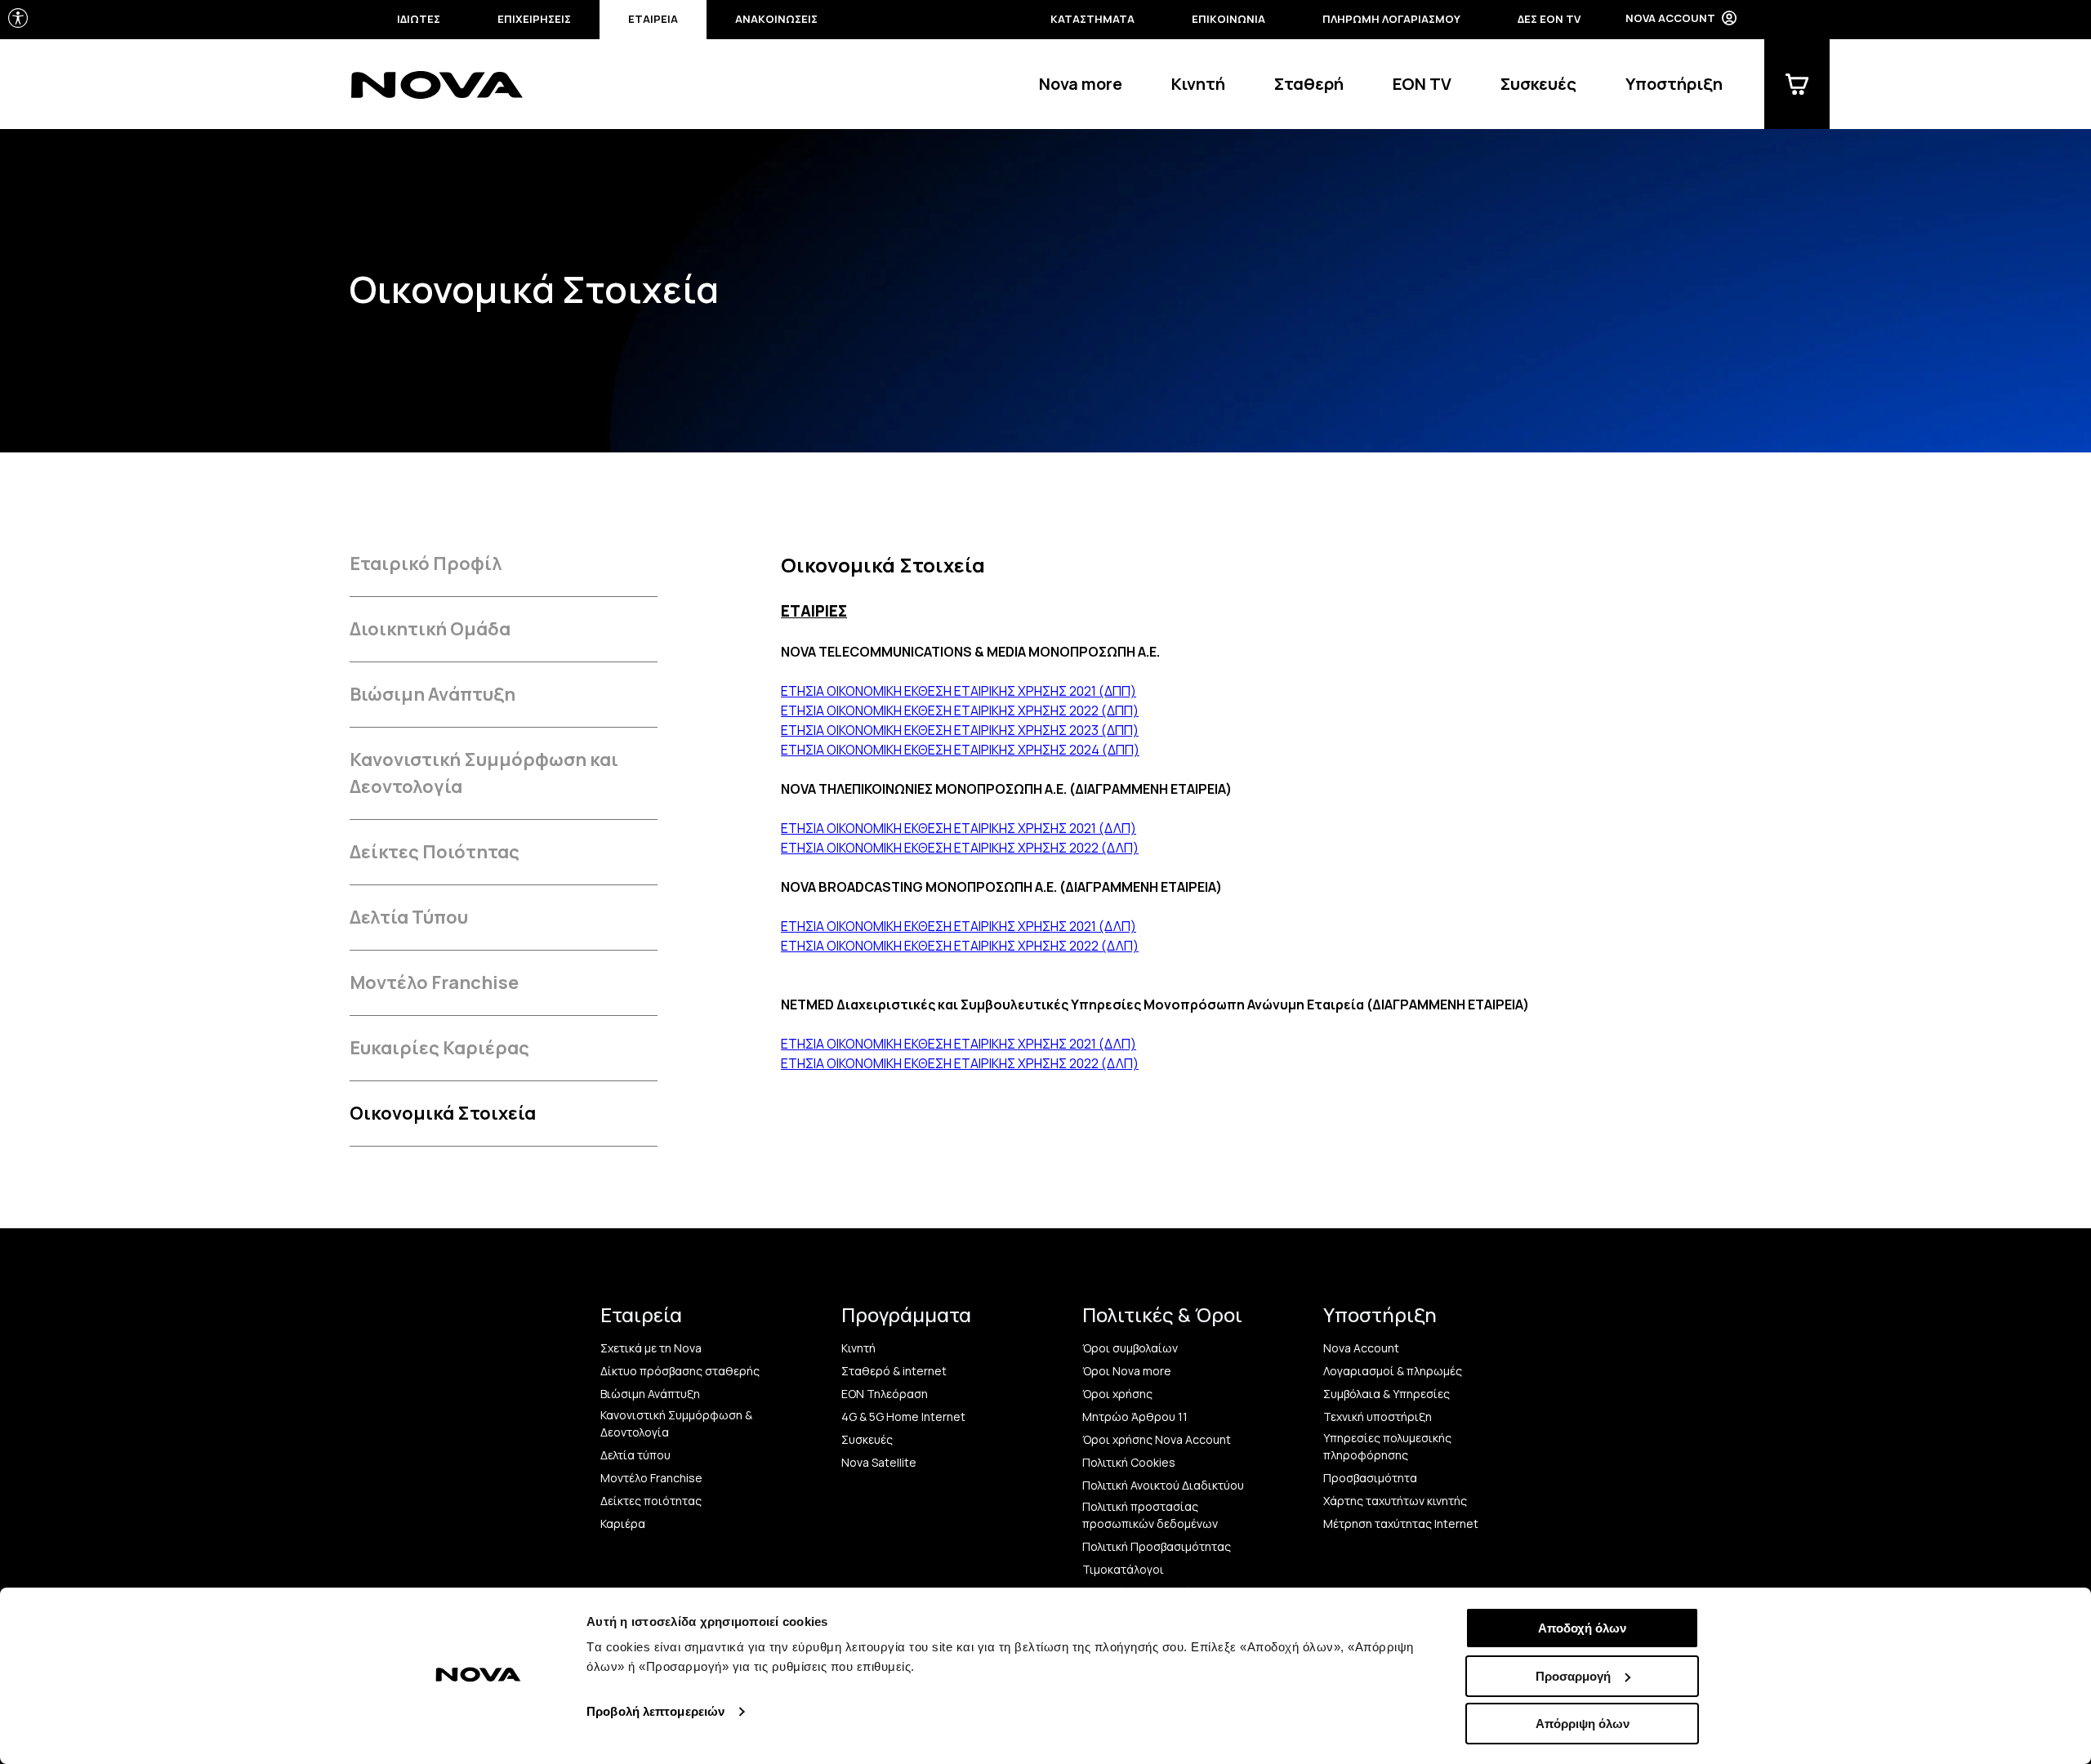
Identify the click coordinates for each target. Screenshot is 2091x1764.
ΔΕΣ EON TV (1549, 19)
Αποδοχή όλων (1582, 1628)
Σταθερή (1309, 84)
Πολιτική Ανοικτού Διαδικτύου (1163, 1485)
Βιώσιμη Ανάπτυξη (432, 694)
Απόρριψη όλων (1583, 1724)
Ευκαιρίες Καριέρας (439, 1048)
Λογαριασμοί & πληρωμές (1393, 1371)
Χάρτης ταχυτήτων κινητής (1395, 1501)
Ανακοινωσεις (776, 19)
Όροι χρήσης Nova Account (1157, 1439)
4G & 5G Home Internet (903, 1417)
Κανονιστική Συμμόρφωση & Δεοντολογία (676, 1423)
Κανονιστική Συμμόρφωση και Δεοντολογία (484, 773)
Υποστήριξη (1674, 84)
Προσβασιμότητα (1370, 1478)
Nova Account (1361, 1348)
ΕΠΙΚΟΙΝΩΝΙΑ (1228, 19)
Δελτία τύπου (635, 1455)
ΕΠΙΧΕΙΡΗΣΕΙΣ (534, 19)
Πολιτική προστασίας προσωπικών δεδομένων (1150, 1515)
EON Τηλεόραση (885, 1394)
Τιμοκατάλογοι (1123, 1569)
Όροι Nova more (1127, 1371)
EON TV (1422, 84)
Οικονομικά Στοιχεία (443, 1113)
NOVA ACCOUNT (1670, 18)
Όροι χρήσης (1117, 1394)
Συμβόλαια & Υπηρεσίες (1387, 1394)
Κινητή (1198, 84)
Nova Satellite (879, 1462)
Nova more (1081, 84)
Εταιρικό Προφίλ (426, 563)
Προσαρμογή (1573, 1676)
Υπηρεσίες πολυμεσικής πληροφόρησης (1387, 1446)
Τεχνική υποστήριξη (1378, 1417)
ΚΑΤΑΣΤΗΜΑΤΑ (1092, 19)
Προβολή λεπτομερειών (655, 1711)
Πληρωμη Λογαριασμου (1391, 19)
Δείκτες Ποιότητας (435, 852)
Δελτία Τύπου (409, 917)
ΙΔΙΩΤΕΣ (419, 19)
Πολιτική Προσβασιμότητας (1157, 1546)
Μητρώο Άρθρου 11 (1135, 1417)
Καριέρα (623, 1523)
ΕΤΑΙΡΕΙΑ (653, 19)
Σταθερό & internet (894, 1371)
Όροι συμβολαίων (1130, 1348)
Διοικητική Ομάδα (430, 629)
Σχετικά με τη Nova (651, 1348)
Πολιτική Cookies (1129, 1462)
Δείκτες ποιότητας (651, 1501)
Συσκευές (1538, 84)
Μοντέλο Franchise (434, 982)
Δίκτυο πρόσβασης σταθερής (680, 1371)
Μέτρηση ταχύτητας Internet (1401, 1523)
